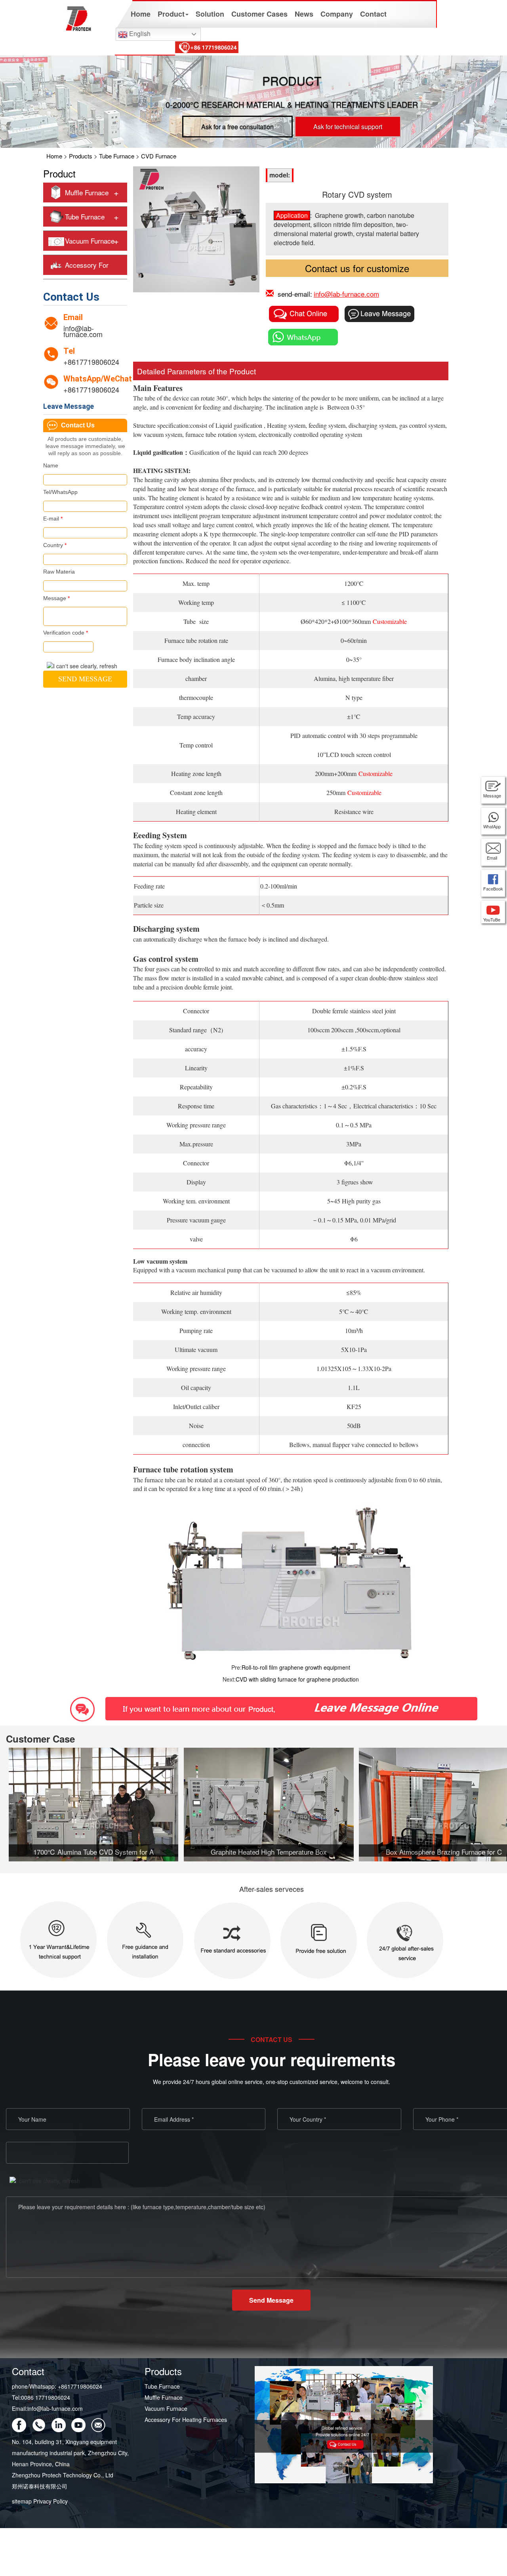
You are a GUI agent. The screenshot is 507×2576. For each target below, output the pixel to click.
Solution (210, 14)
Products (81, 156)
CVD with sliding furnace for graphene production (297, 1679)
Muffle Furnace (87, 192)
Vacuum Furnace (90, 241)
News (304, 14)
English (139, 33)
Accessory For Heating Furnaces (186, 2420)
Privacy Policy (51, 2501)
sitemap (22, 2501)
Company (337, 14)
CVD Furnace (159, 156)
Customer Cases (259, 14)
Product (171, 14)
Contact (373, 14)
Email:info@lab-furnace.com (47, 2408)
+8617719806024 (91, 362)
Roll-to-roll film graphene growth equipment (296, 1667)
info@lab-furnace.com (83, 331)
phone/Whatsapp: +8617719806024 (57, 2386)
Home (141, 14)
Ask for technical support (348, 127)
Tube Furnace (117, 156)
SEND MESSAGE (85, 679)
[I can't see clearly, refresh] (82, 666)
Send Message (271, 2300)
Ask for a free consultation (237, 127)
